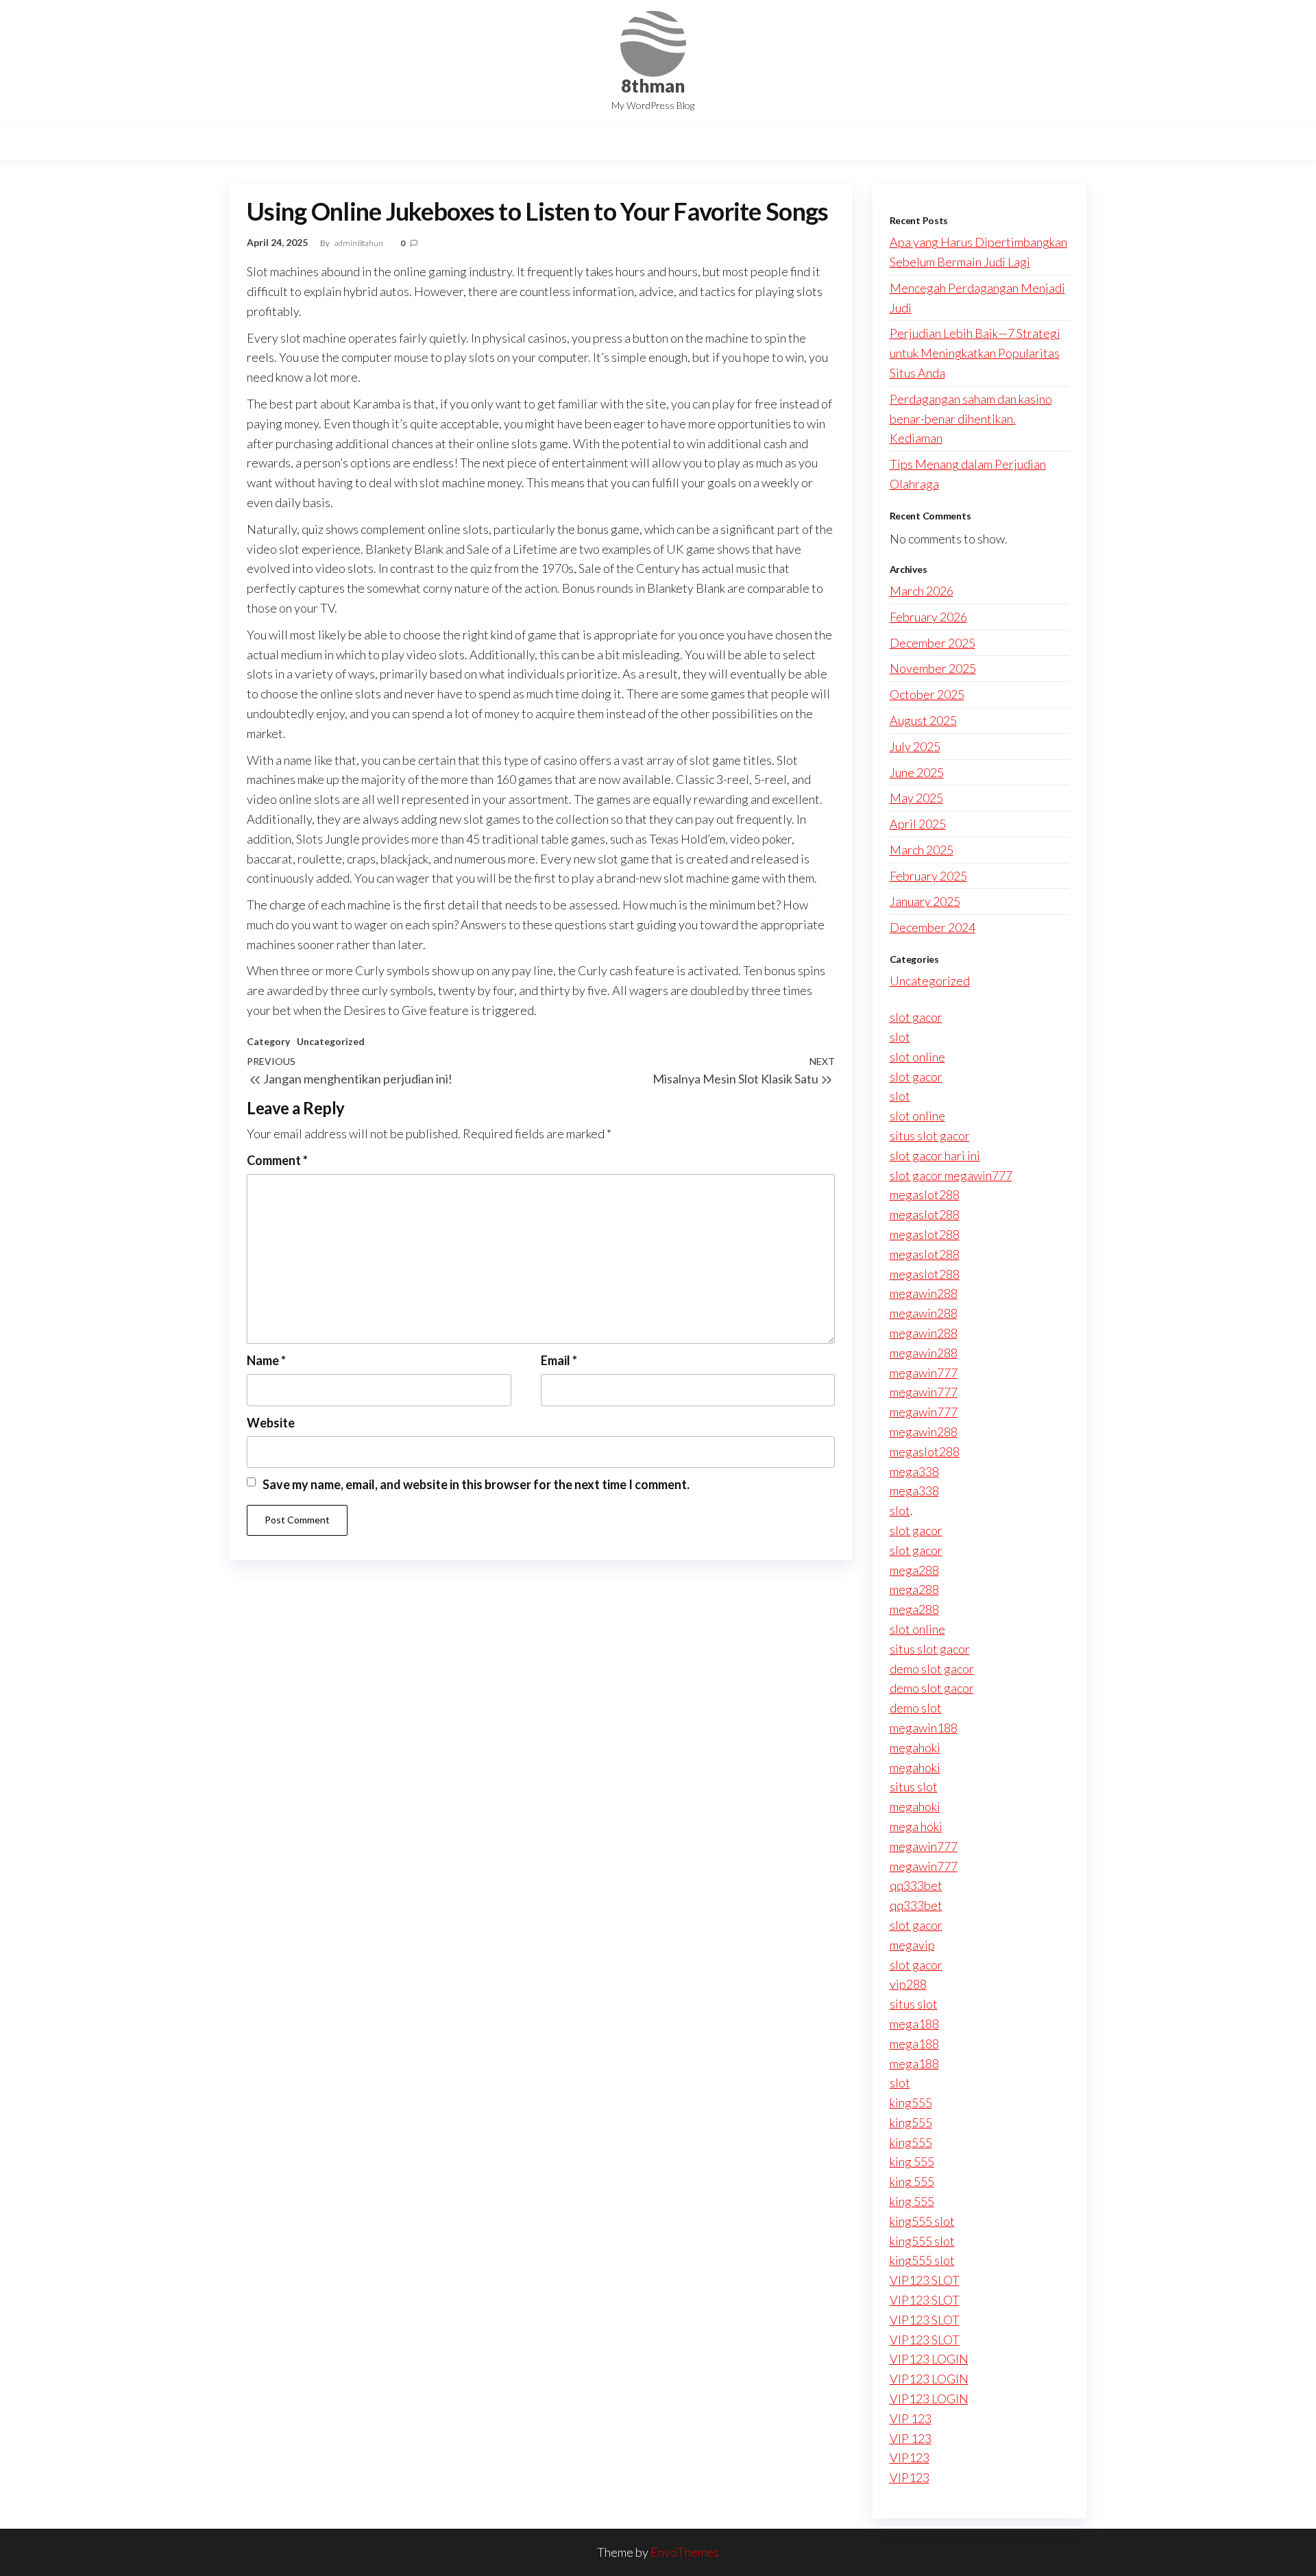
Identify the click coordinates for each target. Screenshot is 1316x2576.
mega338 (914, 1471)
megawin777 (924, 1373)
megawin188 (924, 1728)
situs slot (914, 1787)
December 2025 (933, 643)
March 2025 (922, 850)
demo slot (916, 1708)
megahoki (915, 1747)
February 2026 (928, 617)
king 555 (912, 2161)
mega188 (914, 2024)
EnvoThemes (685, 2552)
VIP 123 (911, 2418)
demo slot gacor (932, 1669)
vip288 (908, 1984)
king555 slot (922, 2221)
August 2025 (923, 720)
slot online (917, 1057)
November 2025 (933, 668)
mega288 (914, 1570)
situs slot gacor (930, 1136)
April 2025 (918, 824)
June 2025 (917, 772)
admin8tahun (360, 243)
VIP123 (910, 2457)
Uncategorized (331, 1041)
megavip (912, 1945)
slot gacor (916, 1017)
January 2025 (925, 901)
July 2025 (915, 746)
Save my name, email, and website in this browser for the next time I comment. (476, 1484)
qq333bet (916, 1885)
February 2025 (928, 876)
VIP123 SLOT (925, 2280)
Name (266, 1360)
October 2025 (927, 694)
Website (271, 1423)
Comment (277, 1160)
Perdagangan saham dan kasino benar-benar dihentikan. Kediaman (971, 419)
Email (559, 1360)
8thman (653, 86)
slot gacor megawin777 (951, 1175)
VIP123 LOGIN (929, 2359)
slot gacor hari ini (935, 1155)
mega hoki (916, 1826)
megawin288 (924, 1293)
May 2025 (916, 798)
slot (900, 1037)
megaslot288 (925, 1194)
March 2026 (922, 591)
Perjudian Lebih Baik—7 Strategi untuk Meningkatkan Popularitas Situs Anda (975, 353)
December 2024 (933, 927)
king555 (911, 2102)
